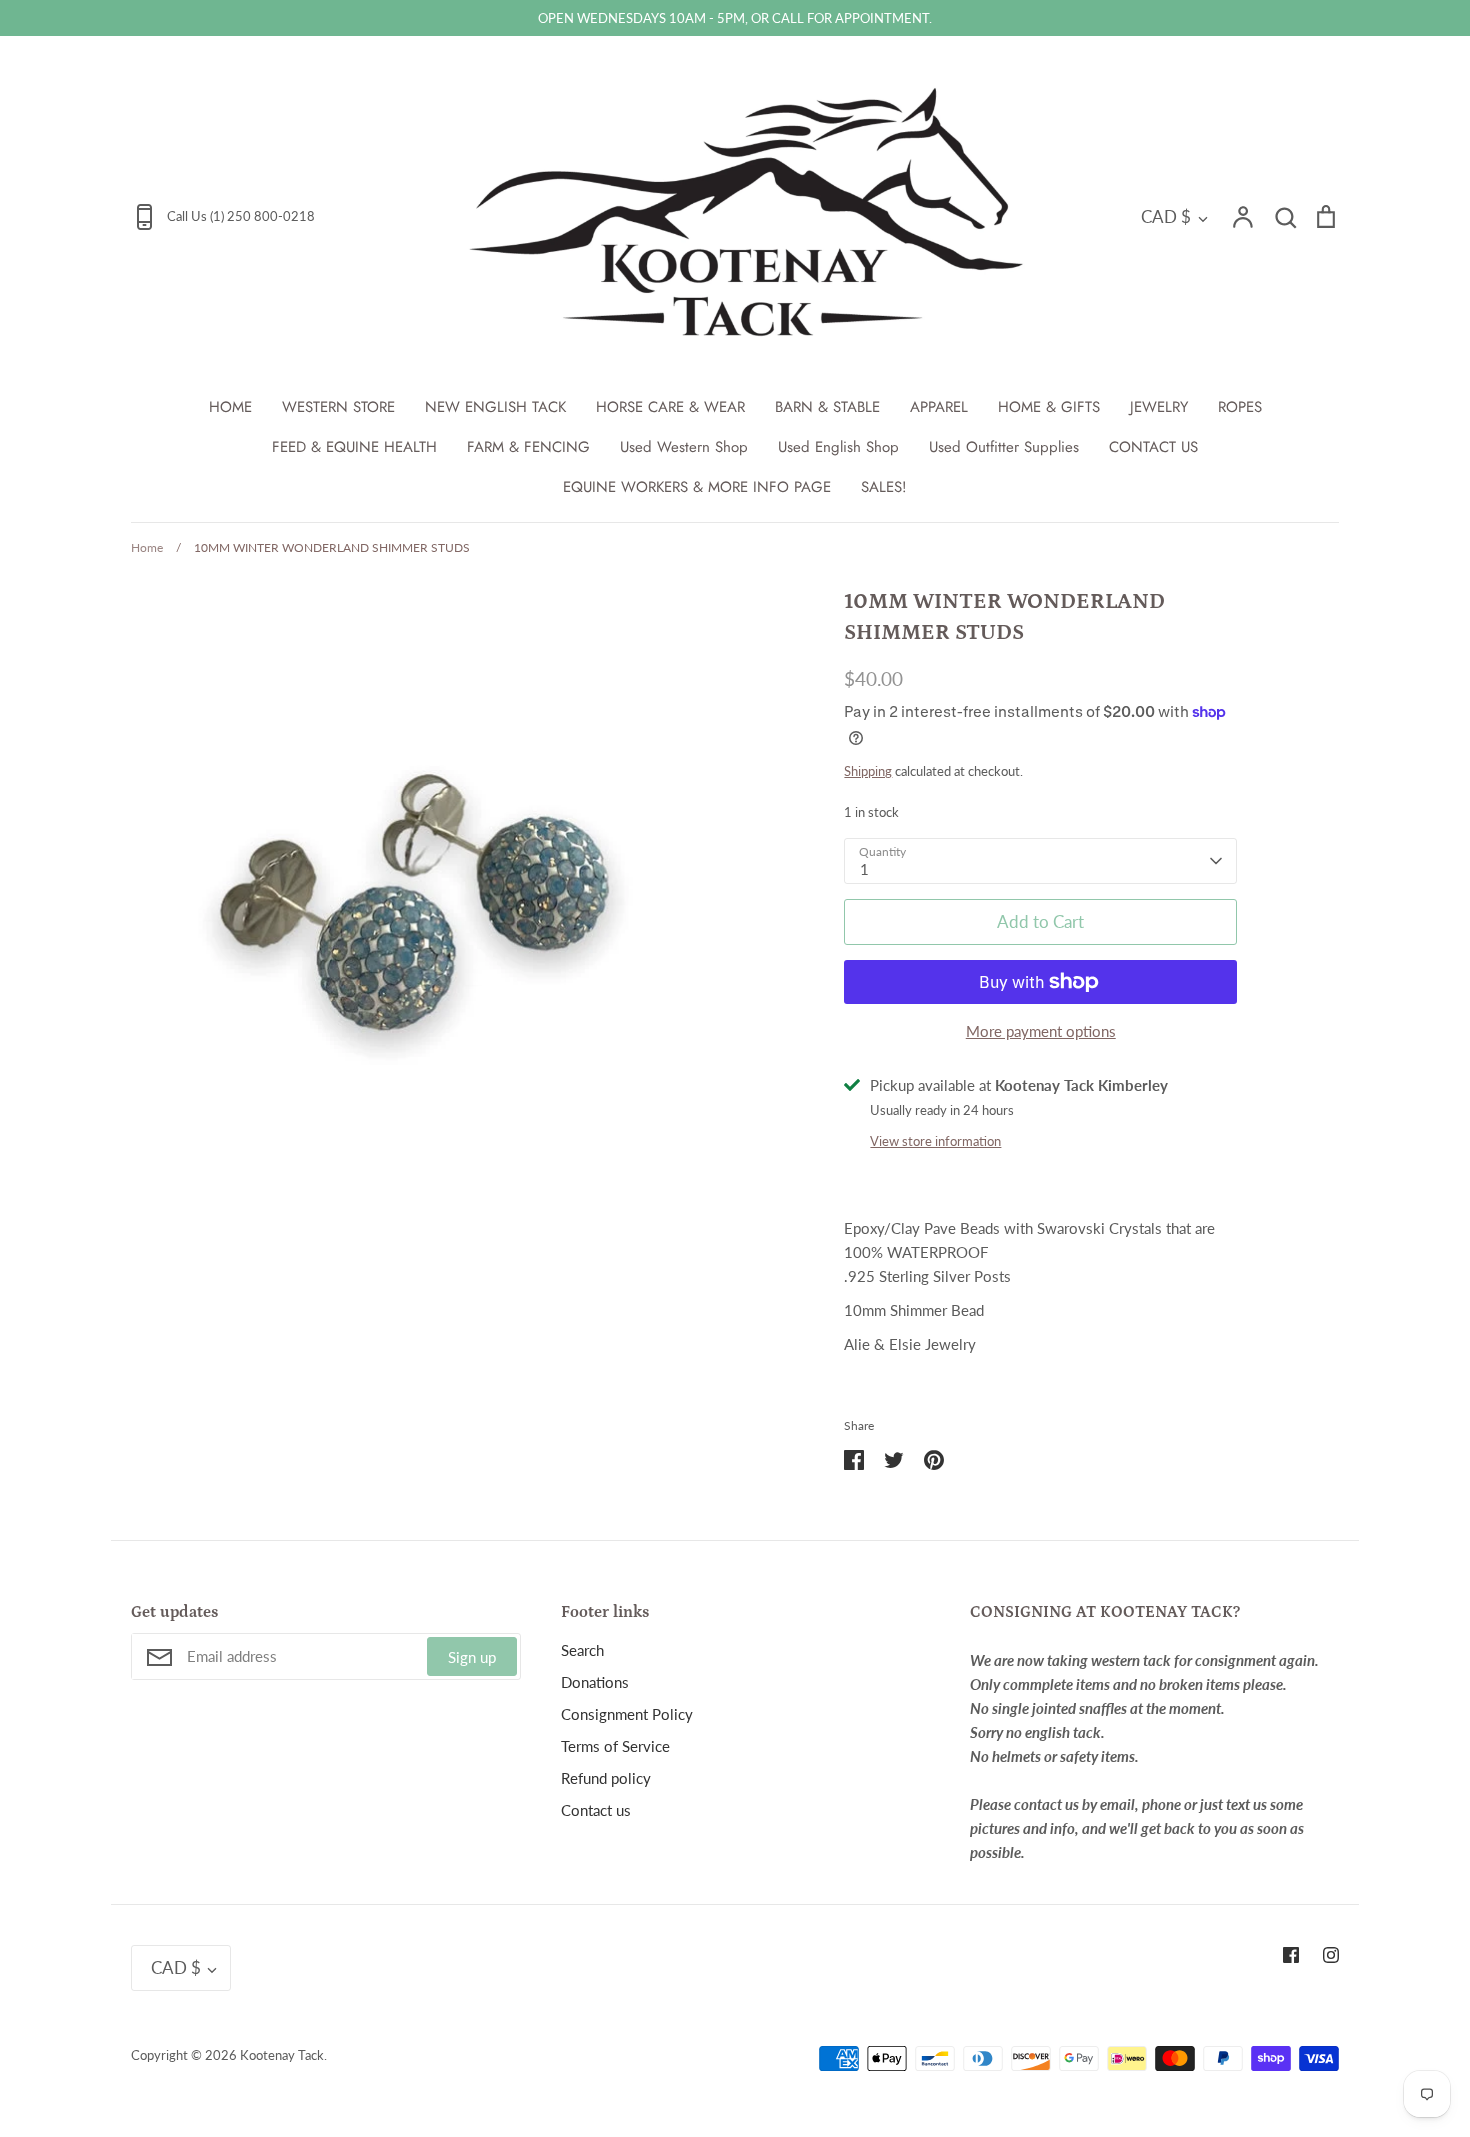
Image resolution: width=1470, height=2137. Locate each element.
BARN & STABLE (827, 407)
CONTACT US (1153, 447)
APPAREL (939, 407)
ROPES (1240, 407)
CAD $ (1166, 216)
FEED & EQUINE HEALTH (354, 447)
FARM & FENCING (528, 447)
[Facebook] (1291, 1955)
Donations (595, 1682)
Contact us (596, 1810)
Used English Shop (838, 447)
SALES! (884, 487)
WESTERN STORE (338, 407)
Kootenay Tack (282, 2055)
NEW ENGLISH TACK (495, 407)
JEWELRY (1159, 407)
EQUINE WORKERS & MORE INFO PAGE (697, 487)
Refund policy (606, 1778)
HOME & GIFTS (1049, 407)
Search (582, 1650)
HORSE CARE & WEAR (670, 407)
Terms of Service (615, 1746)
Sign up (472, 1657)
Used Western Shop (684, 447)
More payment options (1041, 1031)
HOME (230, 407)
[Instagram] (1331, 1955)
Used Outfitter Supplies (1004, 447)
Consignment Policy (627, 1714)
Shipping (868, 771)
